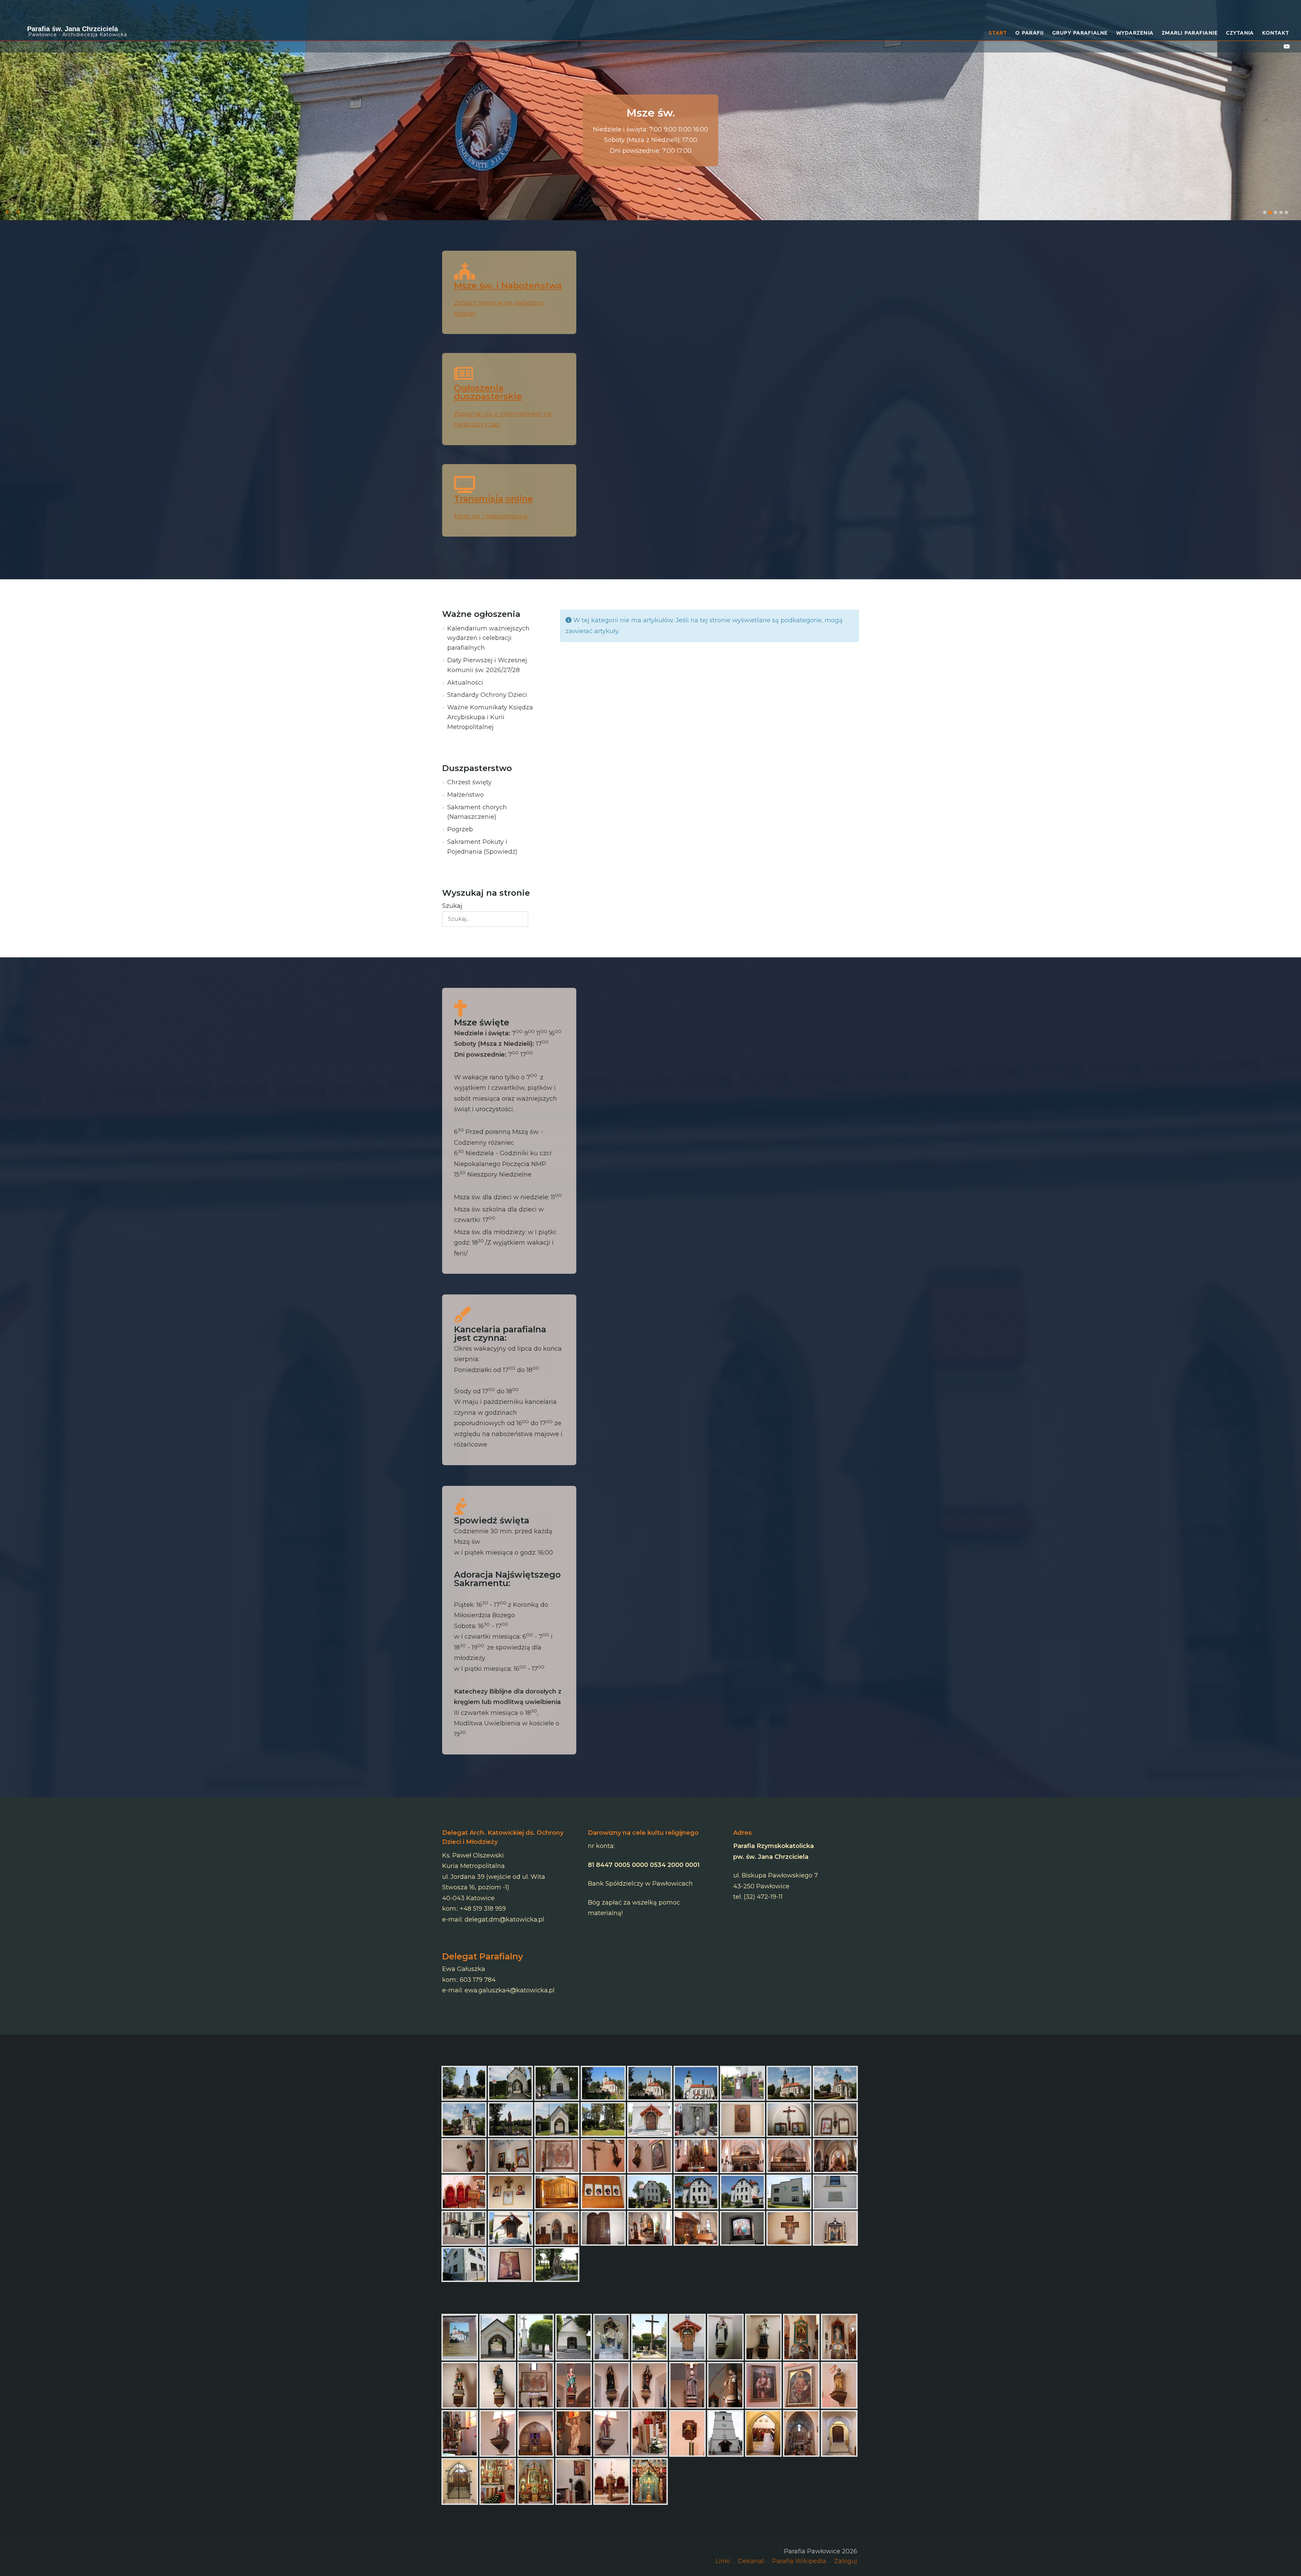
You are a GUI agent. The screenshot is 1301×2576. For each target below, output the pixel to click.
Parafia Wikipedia (799, 2561)
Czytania (1240, 33)
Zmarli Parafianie (1190, 33)
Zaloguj (846, 2561)
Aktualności (465, 683)
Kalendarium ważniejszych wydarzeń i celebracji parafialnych (488, 638)
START (998, 33)
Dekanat (751, 2561)
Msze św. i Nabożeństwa (508, 285)
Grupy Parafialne (1080, 33)
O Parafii (1029, 33)
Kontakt (1276, 33)
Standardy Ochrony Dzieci (487, 695)
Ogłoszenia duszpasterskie (488, 392)
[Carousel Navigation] (650, 205)
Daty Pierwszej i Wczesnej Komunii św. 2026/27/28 (487, 665)
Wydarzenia (1135, 33)
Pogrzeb (460, 829)
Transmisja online (493, 498)
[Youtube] (1287, 47)
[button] (1265, 212)
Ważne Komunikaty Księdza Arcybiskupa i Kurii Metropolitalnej (490, 717)
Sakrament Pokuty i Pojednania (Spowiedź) (482, 847)
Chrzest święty (469, 782)
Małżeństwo (466, 795)
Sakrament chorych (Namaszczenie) (477, 812)
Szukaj (452, 906)
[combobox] (485, 919)
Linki (723, 2561)
